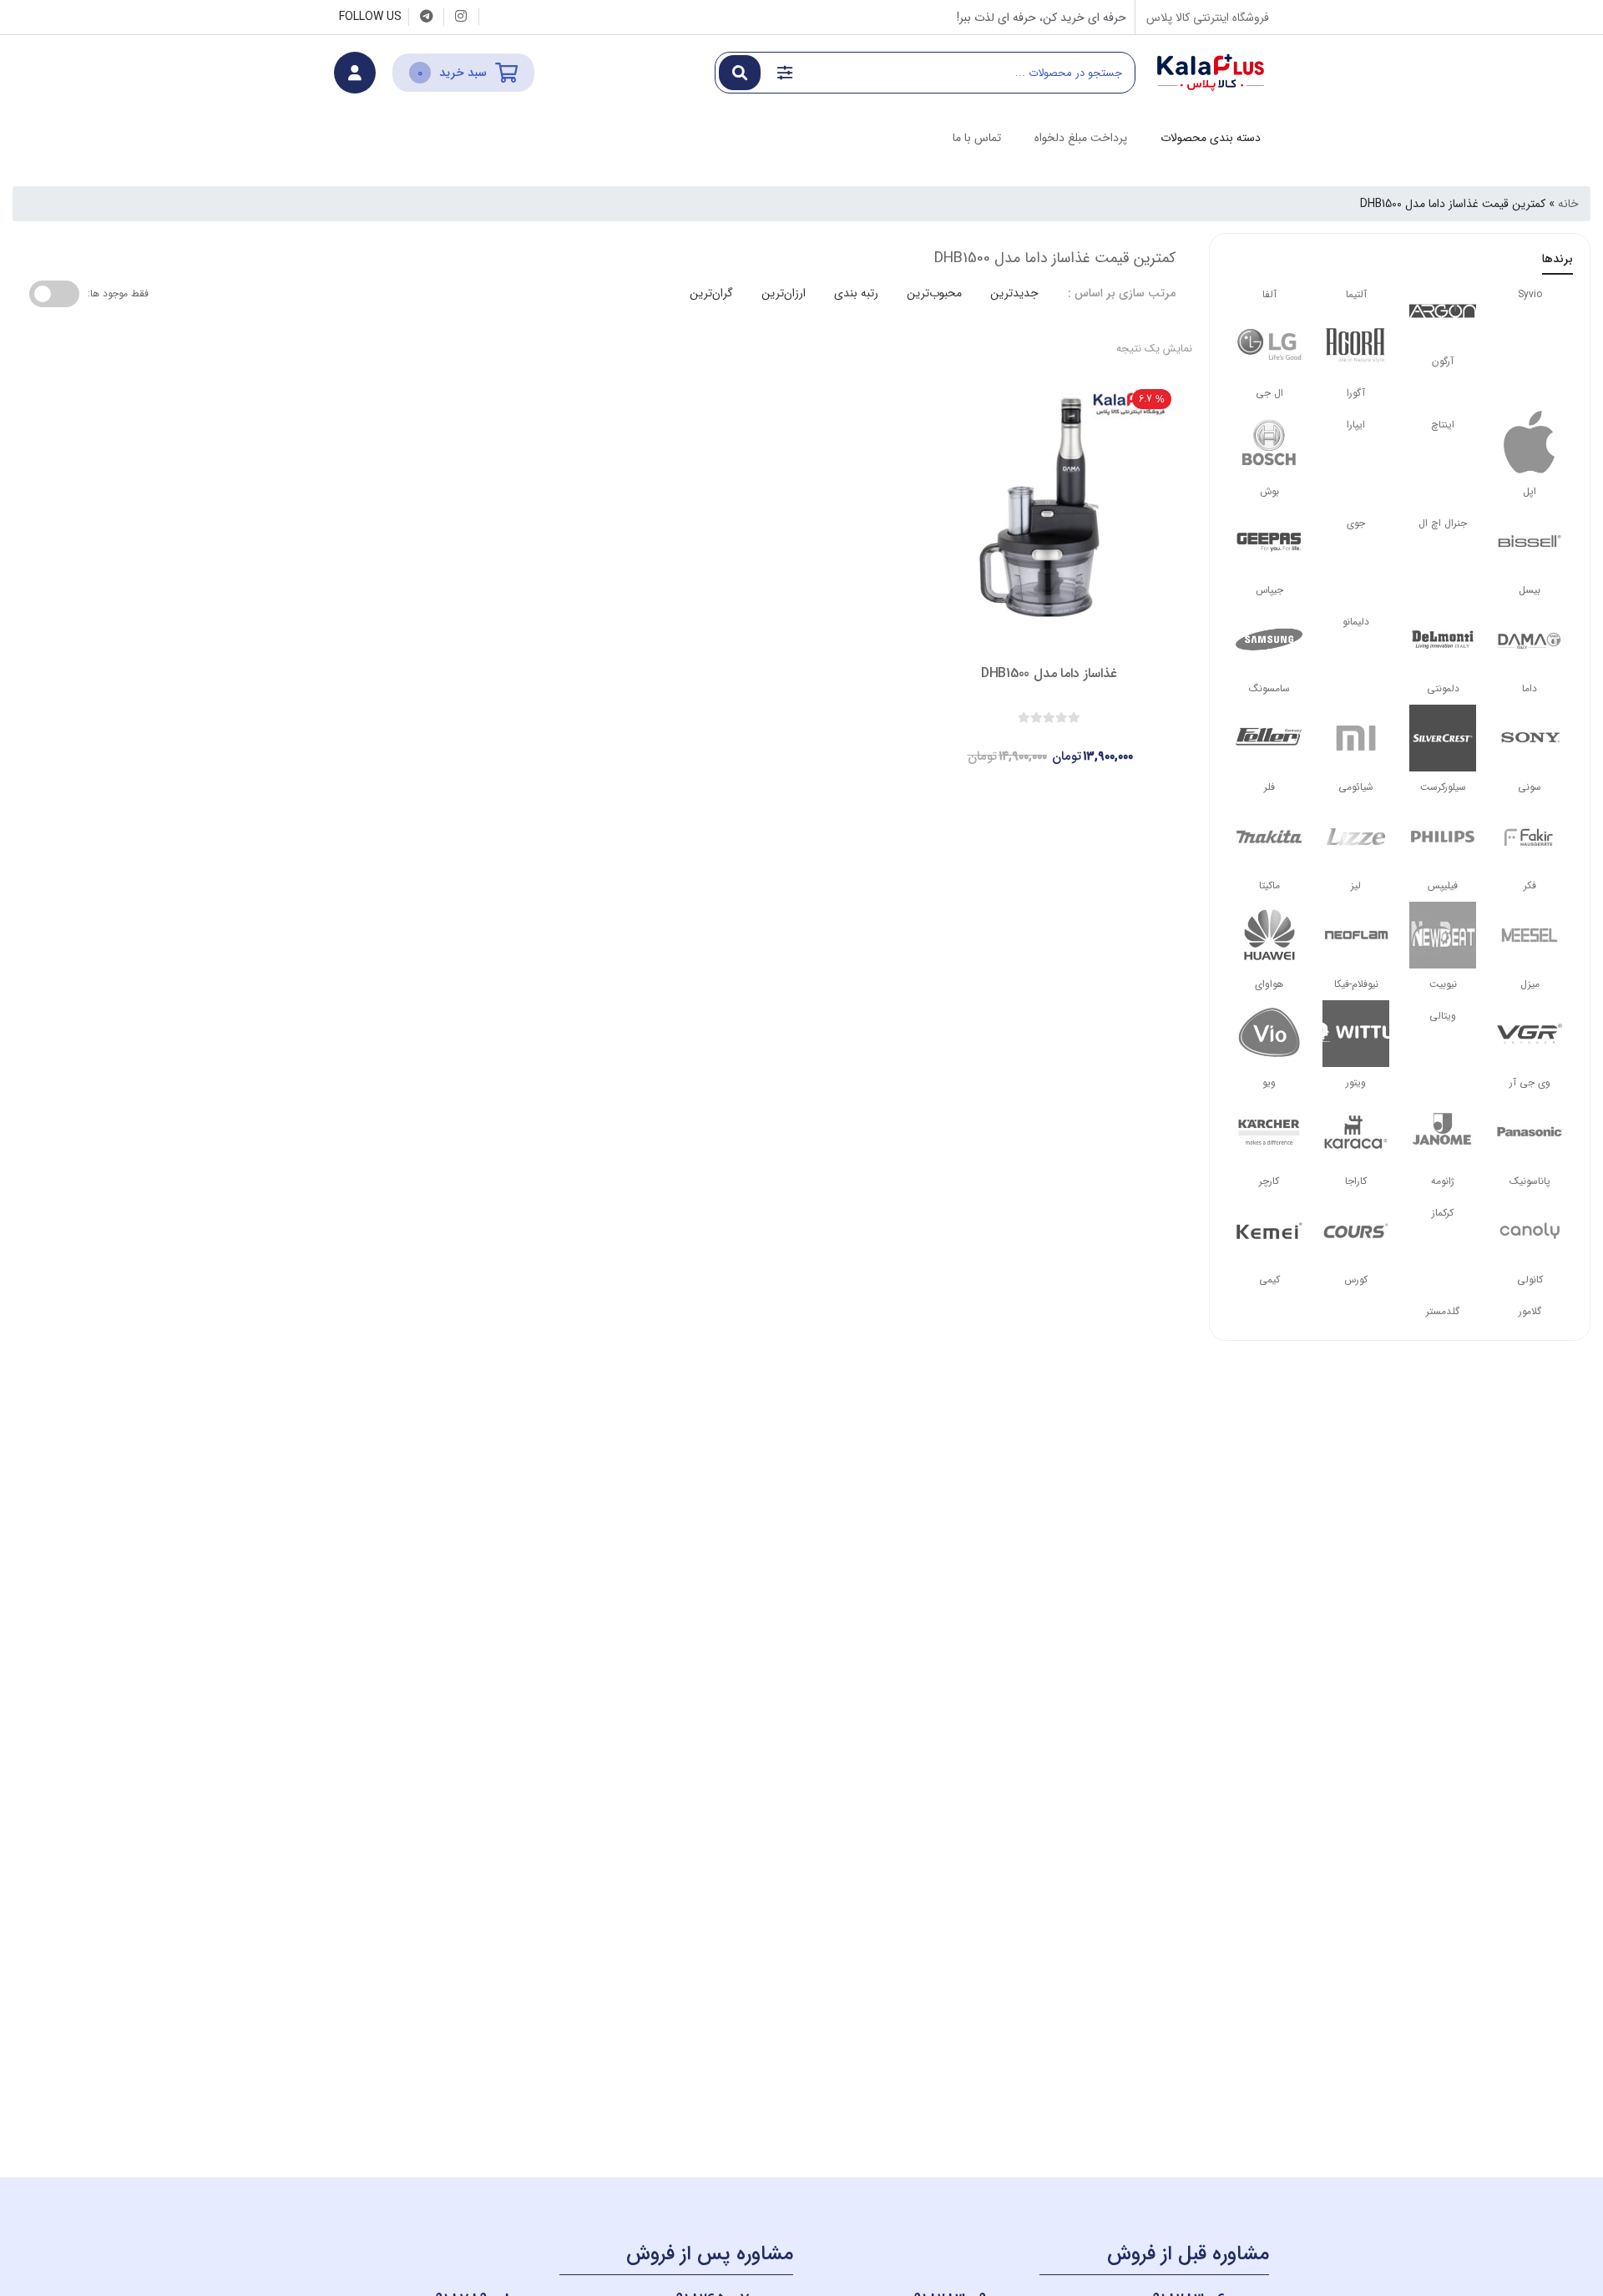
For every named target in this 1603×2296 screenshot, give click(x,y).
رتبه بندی (856, 293)
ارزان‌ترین (784, 293)
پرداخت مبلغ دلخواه (1081, 138)
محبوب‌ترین (934, 293)
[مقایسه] (1034, 742)
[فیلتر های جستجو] (785, 73)
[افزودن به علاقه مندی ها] (1002, 742)
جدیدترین (1014, 293)
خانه (1568, 204)
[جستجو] (740, 73)
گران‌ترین (711, 293)
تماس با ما (977, 138)
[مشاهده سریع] (1065, 742)
